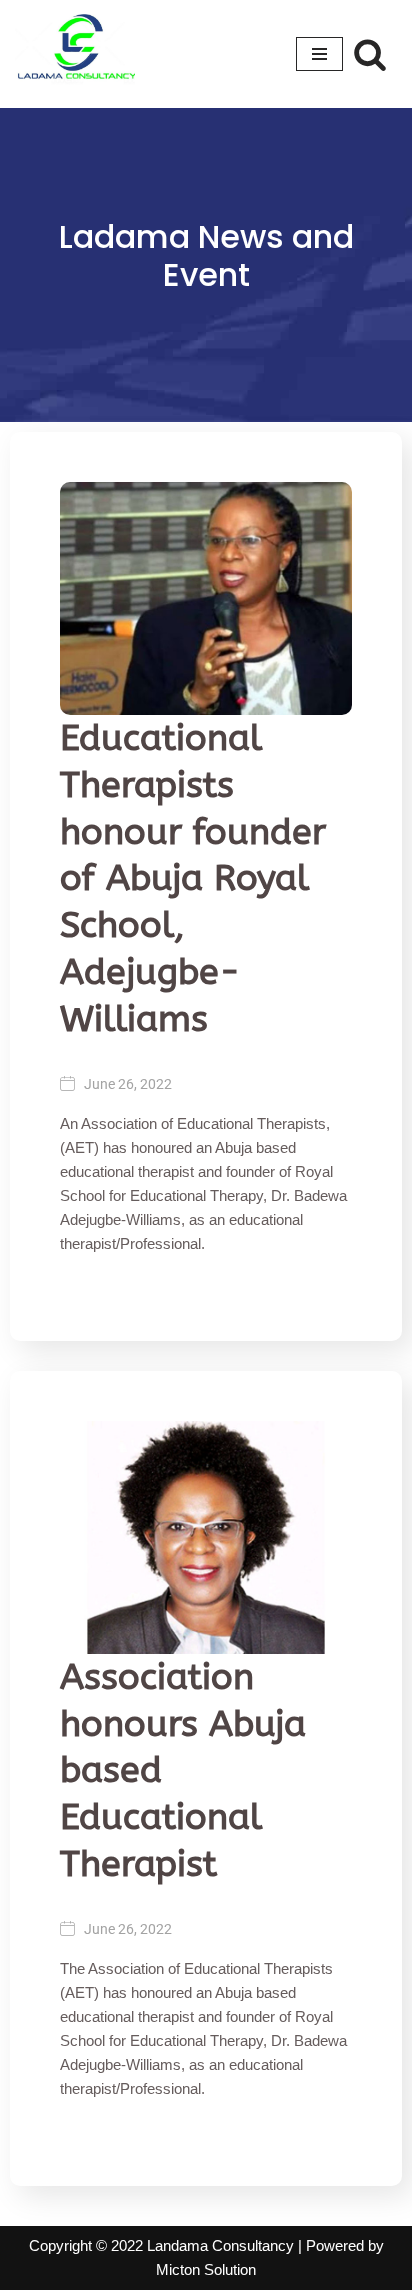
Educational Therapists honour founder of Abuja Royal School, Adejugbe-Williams (193, 878)
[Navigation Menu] (319, 54)
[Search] (370, 54)
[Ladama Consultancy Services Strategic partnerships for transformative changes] (75, 54)
